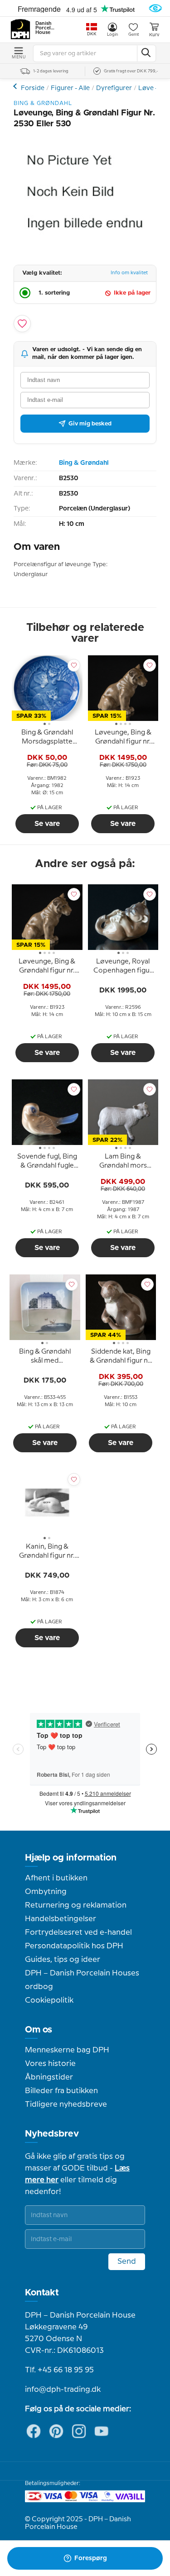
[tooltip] (47, 739)
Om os (39, 2030)
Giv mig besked (90, 424)
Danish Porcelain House (45, 28)
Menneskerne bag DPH (67, 2050)
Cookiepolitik (49, 2000)
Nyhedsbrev (52, 2134)
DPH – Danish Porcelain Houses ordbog (82, 1980)
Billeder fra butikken (61, 2091)
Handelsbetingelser (61, 1919)
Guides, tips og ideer (63, 1960)
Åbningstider (49, 2077)
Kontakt (42, 2293)
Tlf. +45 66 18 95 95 (59, 2370)
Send (127, 2261)
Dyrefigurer (114, 88)
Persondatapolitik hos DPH (74, 1946)
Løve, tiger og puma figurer (16, 86)
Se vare (47, 824)
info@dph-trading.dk (63, 2390)
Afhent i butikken (56, 1878)
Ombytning (46, 1892)
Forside (33, 88)
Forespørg (91, 2558)
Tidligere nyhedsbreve (66, 2104)
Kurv (154, 35)
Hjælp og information (71, 1858)
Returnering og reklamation (76, 1905)
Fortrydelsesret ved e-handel (78, 1932)
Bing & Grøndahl (84, 463)
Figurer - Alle (70, 88)
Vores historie (50, 2064)
